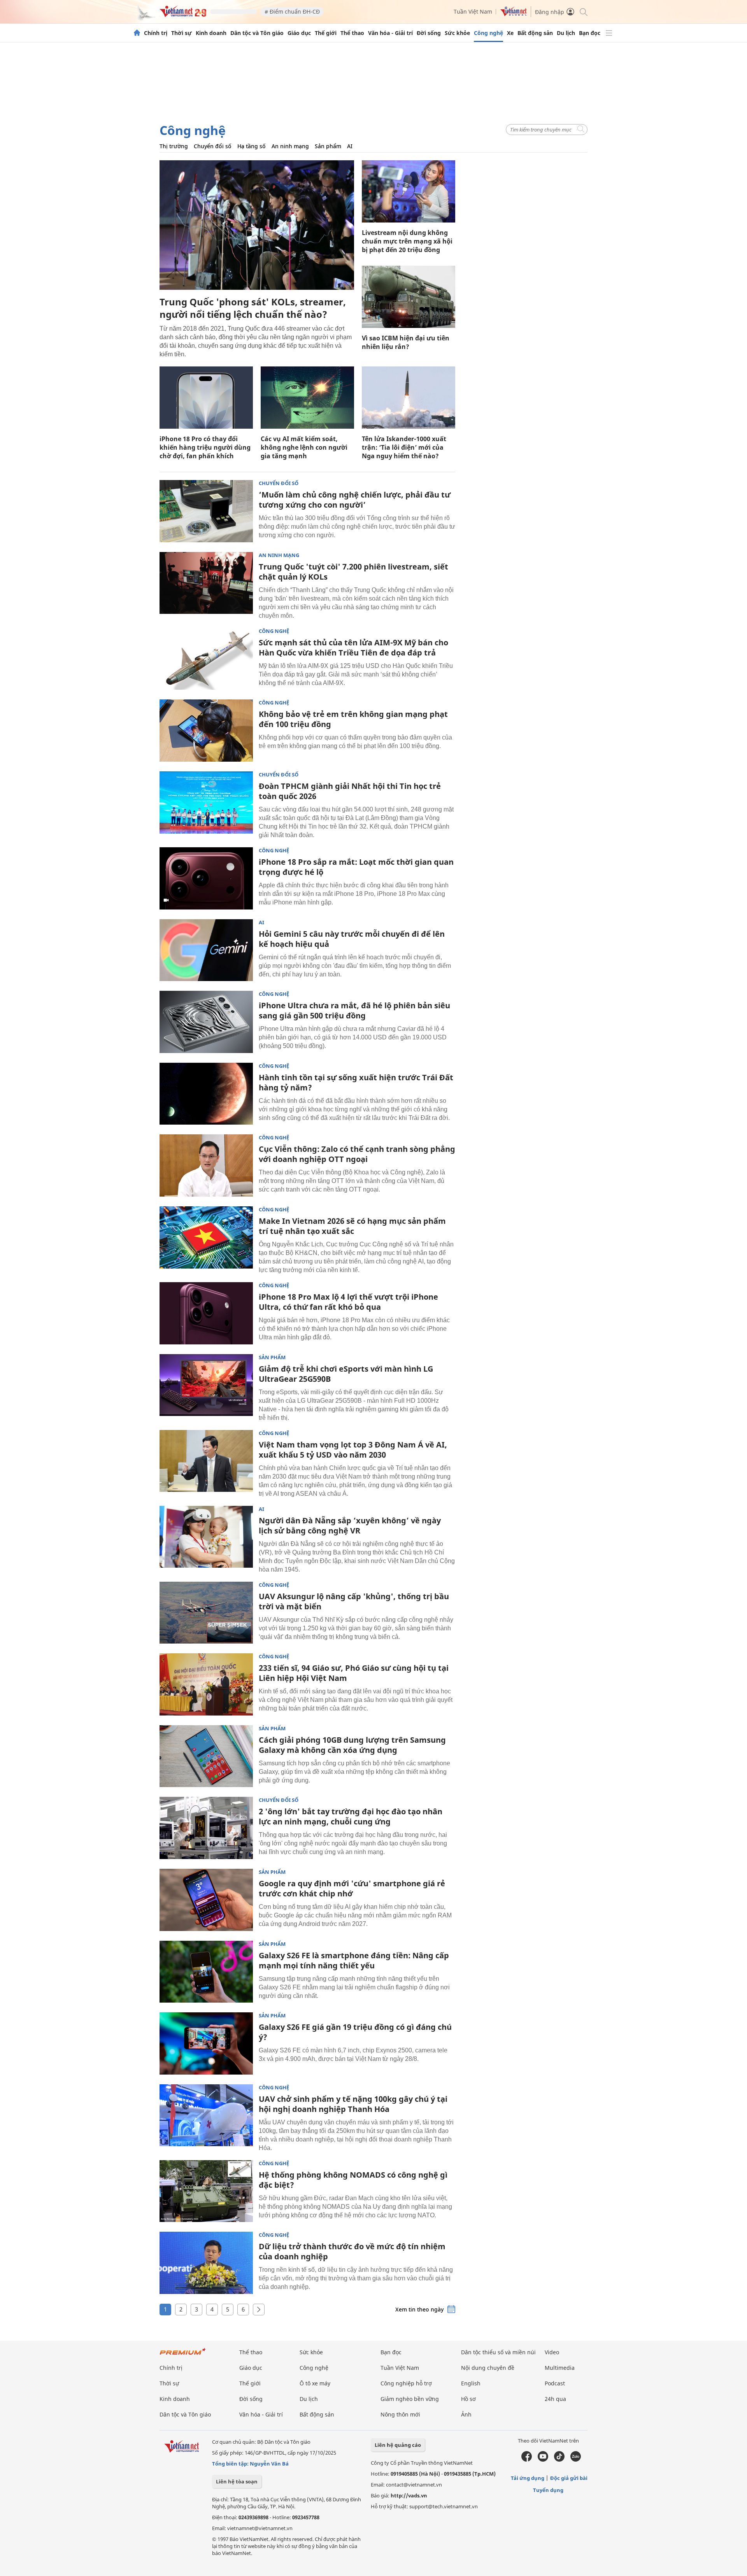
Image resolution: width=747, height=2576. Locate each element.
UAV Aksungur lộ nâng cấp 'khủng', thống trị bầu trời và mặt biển (354, 1601)
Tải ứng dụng (528, 2478)
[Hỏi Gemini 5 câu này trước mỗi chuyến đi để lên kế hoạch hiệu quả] (206, 950)
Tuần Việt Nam (473, 11)
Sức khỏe (457, 33)
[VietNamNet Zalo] (576, 2460)
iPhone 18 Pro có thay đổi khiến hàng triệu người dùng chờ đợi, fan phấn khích (205, 447)
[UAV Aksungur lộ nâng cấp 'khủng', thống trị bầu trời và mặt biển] (206, 1613)
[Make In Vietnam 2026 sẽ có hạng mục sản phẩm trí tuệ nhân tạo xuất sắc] (206, 1237)
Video (552, 2352)
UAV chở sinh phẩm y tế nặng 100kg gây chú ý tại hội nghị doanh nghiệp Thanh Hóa (353, 2104)
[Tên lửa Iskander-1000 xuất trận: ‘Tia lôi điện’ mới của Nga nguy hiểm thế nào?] (409, 398)
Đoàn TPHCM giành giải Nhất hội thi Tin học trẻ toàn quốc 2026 (350, 791)
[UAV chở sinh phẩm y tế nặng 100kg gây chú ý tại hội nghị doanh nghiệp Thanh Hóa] (206, 2115)
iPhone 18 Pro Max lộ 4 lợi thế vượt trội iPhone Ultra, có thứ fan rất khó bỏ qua (348, 1302)
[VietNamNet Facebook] (527, 2460)
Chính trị (156, 33)
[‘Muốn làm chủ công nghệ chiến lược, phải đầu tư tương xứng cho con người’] (206, 511)
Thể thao (352, 33)
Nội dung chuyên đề (488, 2368)
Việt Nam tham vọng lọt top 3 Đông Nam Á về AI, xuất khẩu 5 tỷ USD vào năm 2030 (353, 1450)
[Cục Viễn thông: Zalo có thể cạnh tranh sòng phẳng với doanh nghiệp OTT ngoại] (206, 1165)
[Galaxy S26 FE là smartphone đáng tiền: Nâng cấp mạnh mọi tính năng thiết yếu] (206, 1972)
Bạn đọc (590, 33)
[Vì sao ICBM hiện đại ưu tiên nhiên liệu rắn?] (409, 297)
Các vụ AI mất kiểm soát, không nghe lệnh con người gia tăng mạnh (304, 447)
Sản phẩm (328, 146)
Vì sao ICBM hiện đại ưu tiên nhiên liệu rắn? (406, 342)
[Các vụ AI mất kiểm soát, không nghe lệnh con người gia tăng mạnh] (307, 398)
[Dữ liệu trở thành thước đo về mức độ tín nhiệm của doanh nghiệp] (206, 2263)
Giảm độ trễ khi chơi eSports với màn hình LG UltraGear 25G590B (346, 1374)
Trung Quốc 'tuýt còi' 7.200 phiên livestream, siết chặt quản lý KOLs (353, 572)
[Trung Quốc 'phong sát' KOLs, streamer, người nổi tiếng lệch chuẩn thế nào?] (257, 225)
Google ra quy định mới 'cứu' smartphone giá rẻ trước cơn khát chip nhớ (352, 1888)
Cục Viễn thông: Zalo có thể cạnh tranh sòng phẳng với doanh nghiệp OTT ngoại (357, 1154)
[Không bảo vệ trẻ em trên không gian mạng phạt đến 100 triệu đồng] (206, 731)
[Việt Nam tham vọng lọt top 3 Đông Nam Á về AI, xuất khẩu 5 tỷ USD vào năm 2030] (206, 1461)
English (471, 2383)
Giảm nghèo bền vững (410, 2399)
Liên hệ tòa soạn (237, 2481)
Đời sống (429, 33)
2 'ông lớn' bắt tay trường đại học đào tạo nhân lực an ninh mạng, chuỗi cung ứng (351, 1816)
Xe (510, 33)
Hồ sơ (468, 2399)
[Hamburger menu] (609, 33)
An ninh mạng (290, 146)
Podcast (555, 2383)
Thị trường (174, 146)
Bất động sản (535, 33)
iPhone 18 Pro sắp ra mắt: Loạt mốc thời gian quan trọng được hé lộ (356, 867)
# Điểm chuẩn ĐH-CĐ (292, 11)
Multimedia (560, 2368)
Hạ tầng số (252, 146)
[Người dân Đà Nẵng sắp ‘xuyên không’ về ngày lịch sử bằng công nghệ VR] (206, 1537)
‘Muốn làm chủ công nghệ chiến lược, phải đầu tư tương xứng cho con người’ (355, 500)
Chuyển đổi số (213, 146)
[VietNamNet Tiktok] (559, 2460)
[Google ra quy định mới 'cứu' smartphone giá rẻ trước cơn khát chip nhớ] (206, 1900)
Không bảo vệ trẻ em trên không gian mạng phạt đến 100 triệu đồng (353, 719)
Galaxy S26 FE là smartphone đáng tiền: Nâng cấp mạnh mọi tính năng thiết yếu (354, 1960)
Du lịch (566, 33)
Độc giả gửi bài (569, 2478)
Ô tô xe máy (315, 2383)
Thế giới (326, 33)
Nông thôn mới (400, 2414)
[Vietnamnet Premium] (183, 2355)
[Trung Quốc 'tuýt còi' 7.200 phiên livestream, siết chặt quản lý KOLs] (206, 583)
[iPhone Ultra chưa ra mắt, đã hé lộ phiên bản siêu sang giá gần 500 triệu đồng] (206, 1022)
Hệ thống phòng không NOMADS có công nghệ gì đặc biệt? (353, 2180)
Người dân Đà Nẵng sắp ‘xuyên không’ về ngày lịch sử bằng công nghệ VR (350, 1525)
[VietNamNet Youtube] (543, 2460)
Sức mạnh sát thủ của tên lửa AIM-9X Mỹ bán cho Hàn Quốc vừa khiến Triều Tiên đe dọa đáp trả (353, 648)
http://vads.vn (409, 2495)
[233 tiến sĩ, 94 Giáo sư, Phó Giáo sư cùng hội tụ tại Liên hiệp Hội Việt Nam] (206, 1684)
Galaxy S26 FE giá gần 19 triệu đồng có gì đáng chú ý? (355, 2032)
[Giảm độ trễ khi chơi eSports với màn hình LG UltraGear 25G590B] (206, 1385)
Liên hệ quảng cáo (398, 2445)
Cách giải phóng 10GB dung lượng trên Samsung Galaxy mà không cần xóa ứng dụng (352, 1745)
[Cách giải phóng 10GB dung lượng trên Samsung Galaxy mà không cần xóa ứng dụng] (206, 1756)
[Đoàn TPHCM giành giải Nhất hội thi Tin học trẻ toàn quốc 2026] (206, 803)
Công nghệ (488, 33)
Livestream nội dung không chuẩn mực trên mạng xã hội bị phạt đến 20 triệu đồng (407, 241)
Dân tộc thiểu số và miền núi (498, 2352)
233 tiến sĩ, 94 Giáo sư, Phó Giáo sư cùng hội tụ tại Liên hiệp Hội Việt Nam (354, 1673)
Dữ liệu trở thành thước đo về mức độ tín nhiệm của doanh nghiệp (352, 2251)
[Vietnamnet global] (514, 14)
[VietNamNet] (137, 33)
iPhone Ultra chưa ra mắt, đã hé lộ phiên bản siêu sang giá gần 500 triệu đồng (354, 1010)
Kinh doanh (211, 33)
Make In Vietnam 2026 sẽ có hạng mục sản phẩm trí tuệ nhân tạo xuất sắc (352, 1226)
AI (350, 146)
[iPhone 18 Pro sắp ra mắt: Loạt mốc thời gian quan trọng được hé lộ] (206, 878)
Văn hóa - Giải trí (390, 33)
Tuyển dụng (548, 2490)
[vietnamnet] (183, 15)
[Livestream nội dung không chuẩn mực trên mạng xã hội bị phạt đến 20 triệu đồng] (409, 191)
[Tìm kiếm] (583, 11)
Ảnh (466, 2414)
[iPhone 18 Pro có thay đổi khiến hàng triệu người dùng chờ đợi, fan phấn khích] (206, 398)
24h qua (555, 2399)
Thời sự (181, 33)
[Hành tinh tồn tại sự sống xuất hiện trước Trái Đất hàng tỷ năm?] (206, 1094)
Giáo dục (299, 33)
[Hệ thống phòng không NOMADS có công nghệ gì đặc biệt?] (206, 2191)
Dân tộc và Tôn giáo (257, 33)
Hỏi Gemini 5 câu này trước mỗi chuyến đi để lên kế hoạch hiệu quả (352, 939)
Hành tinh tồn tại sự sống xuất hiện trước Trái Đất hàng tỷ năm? (356, 1082)
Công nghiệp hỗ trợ (406, 2383)
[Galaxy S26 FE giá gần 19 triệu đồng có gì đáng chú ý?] (206, 2043)
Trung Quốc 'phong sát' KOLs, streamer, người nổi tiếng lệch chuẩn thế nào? (253, 308)
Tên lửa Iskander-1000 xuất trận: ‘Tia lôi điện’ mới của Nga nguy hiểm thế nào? (404, 447)
